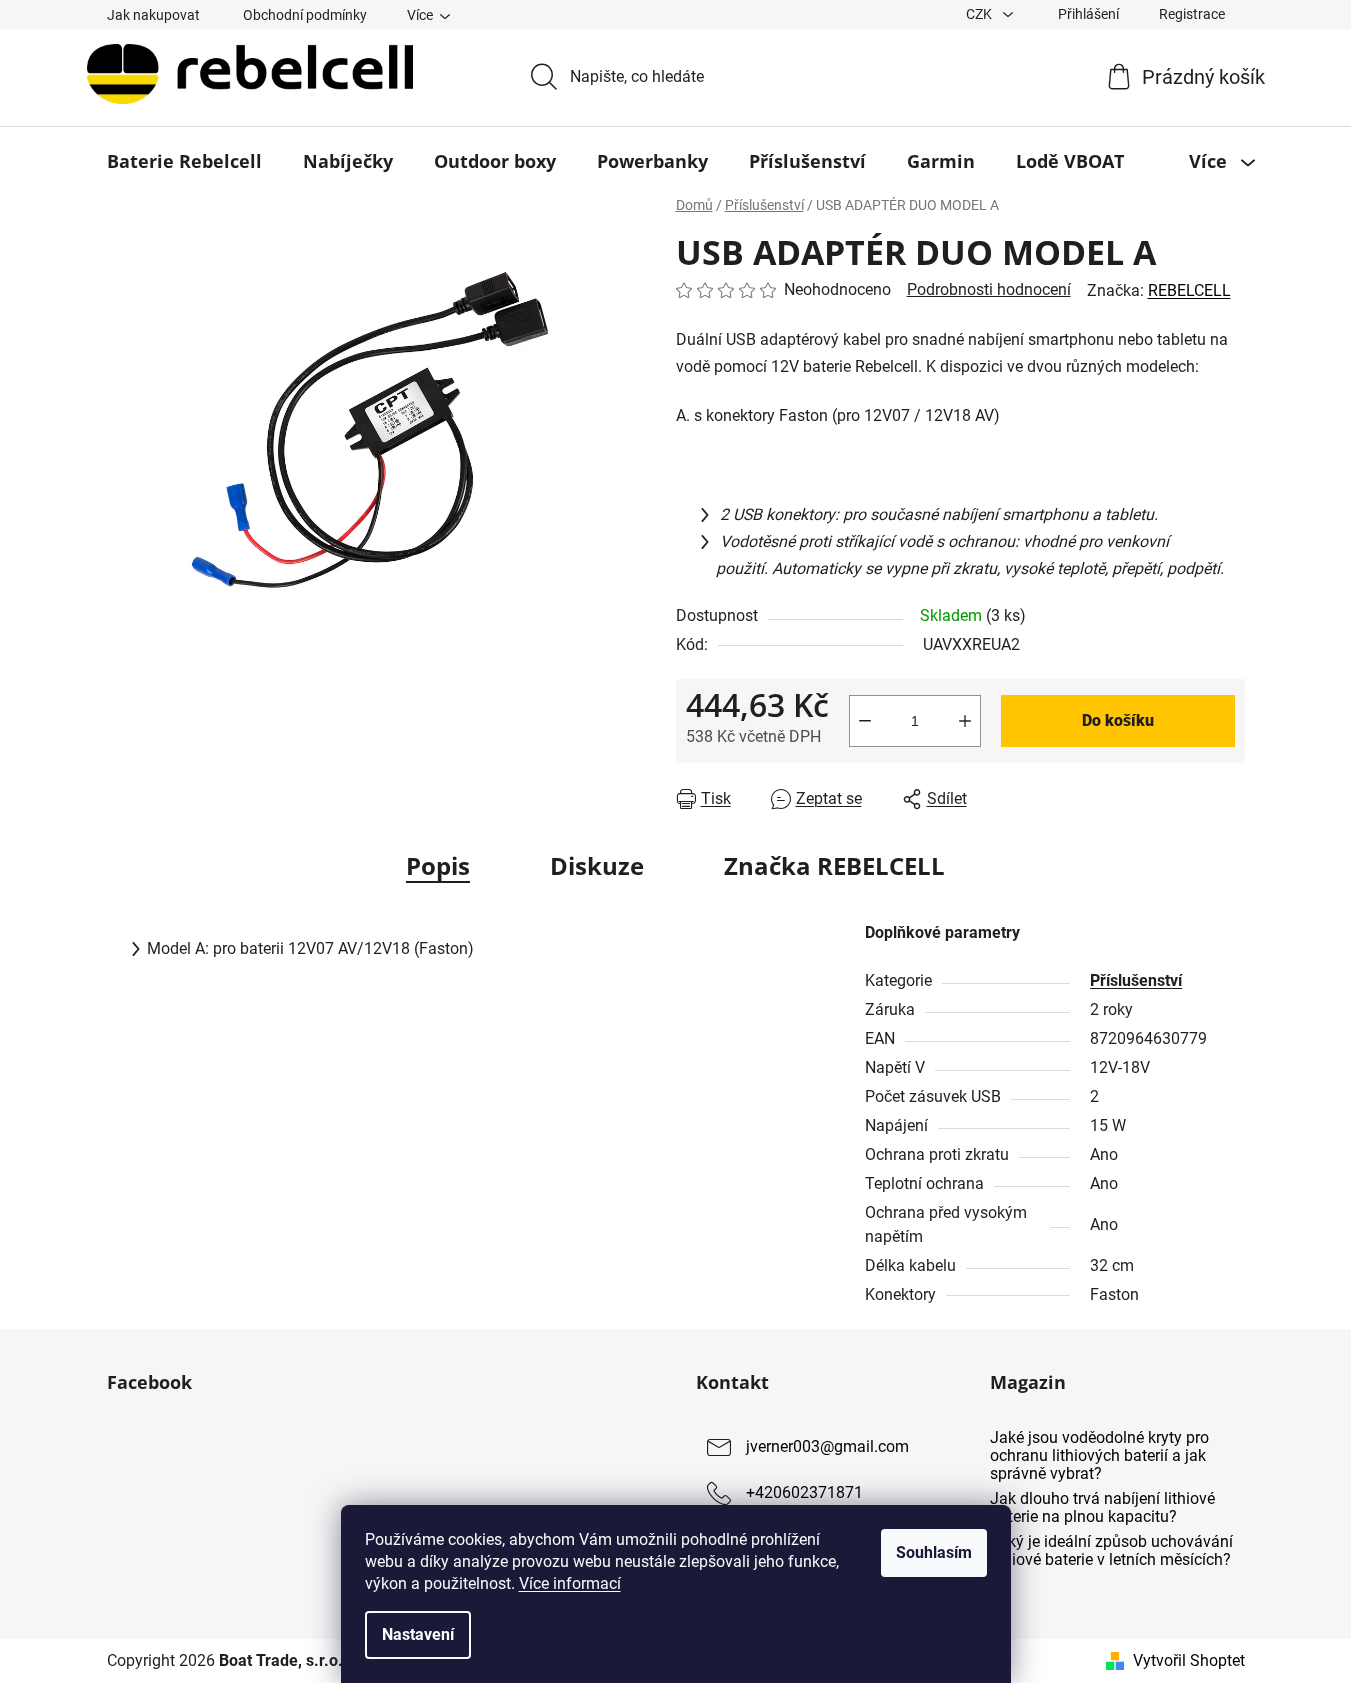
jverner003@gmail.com (827, 1447)
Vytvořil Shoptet (1189, 1660)
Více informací (570, 1583)
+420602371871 (804, 1493)
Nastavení (418, 1634)
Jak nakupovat (153, 15)
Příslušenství (1136, 980)
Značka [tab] (834, 865)
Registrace (1192, 14)
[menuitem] (184, 161)
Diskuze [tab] (597, 865)
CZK (980, 14)
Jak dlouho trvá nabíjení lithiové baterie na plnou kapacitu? (1102, 1507)
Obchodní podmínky (305, 15)
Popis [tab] (438, 865)
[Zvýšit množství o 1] (965, 721)
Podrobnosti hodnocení (989, 289)
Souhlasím (934, 1552)
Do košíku (1118, 720)
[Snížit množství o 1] (865, 721)
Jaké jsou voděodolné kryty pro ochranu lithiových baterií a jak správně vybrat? (1099, 1455)
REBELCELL (1189, 290)
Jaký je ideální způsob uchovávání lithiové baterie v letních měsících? (1111, 1550)
